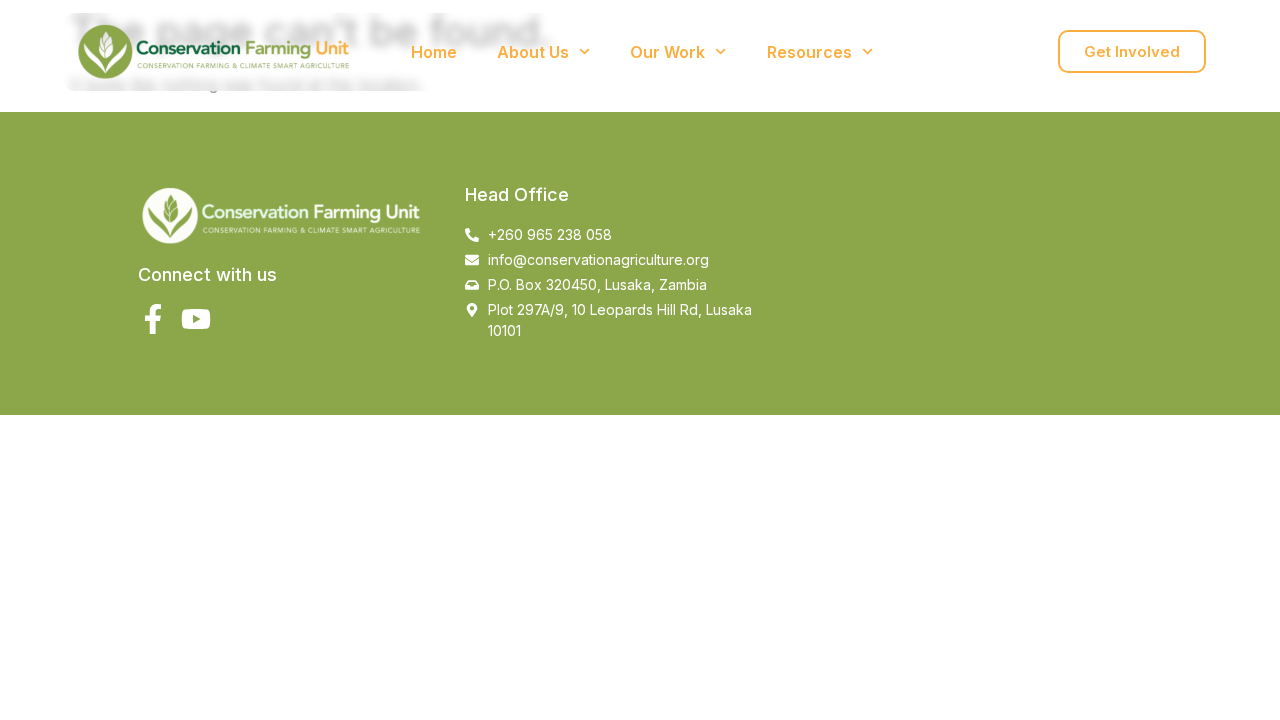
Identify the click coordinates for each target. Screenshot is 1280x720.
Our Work (667, 52)
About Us (533, 52)
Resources (809, 52)
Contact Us (957, 52)
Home (434, 52)
